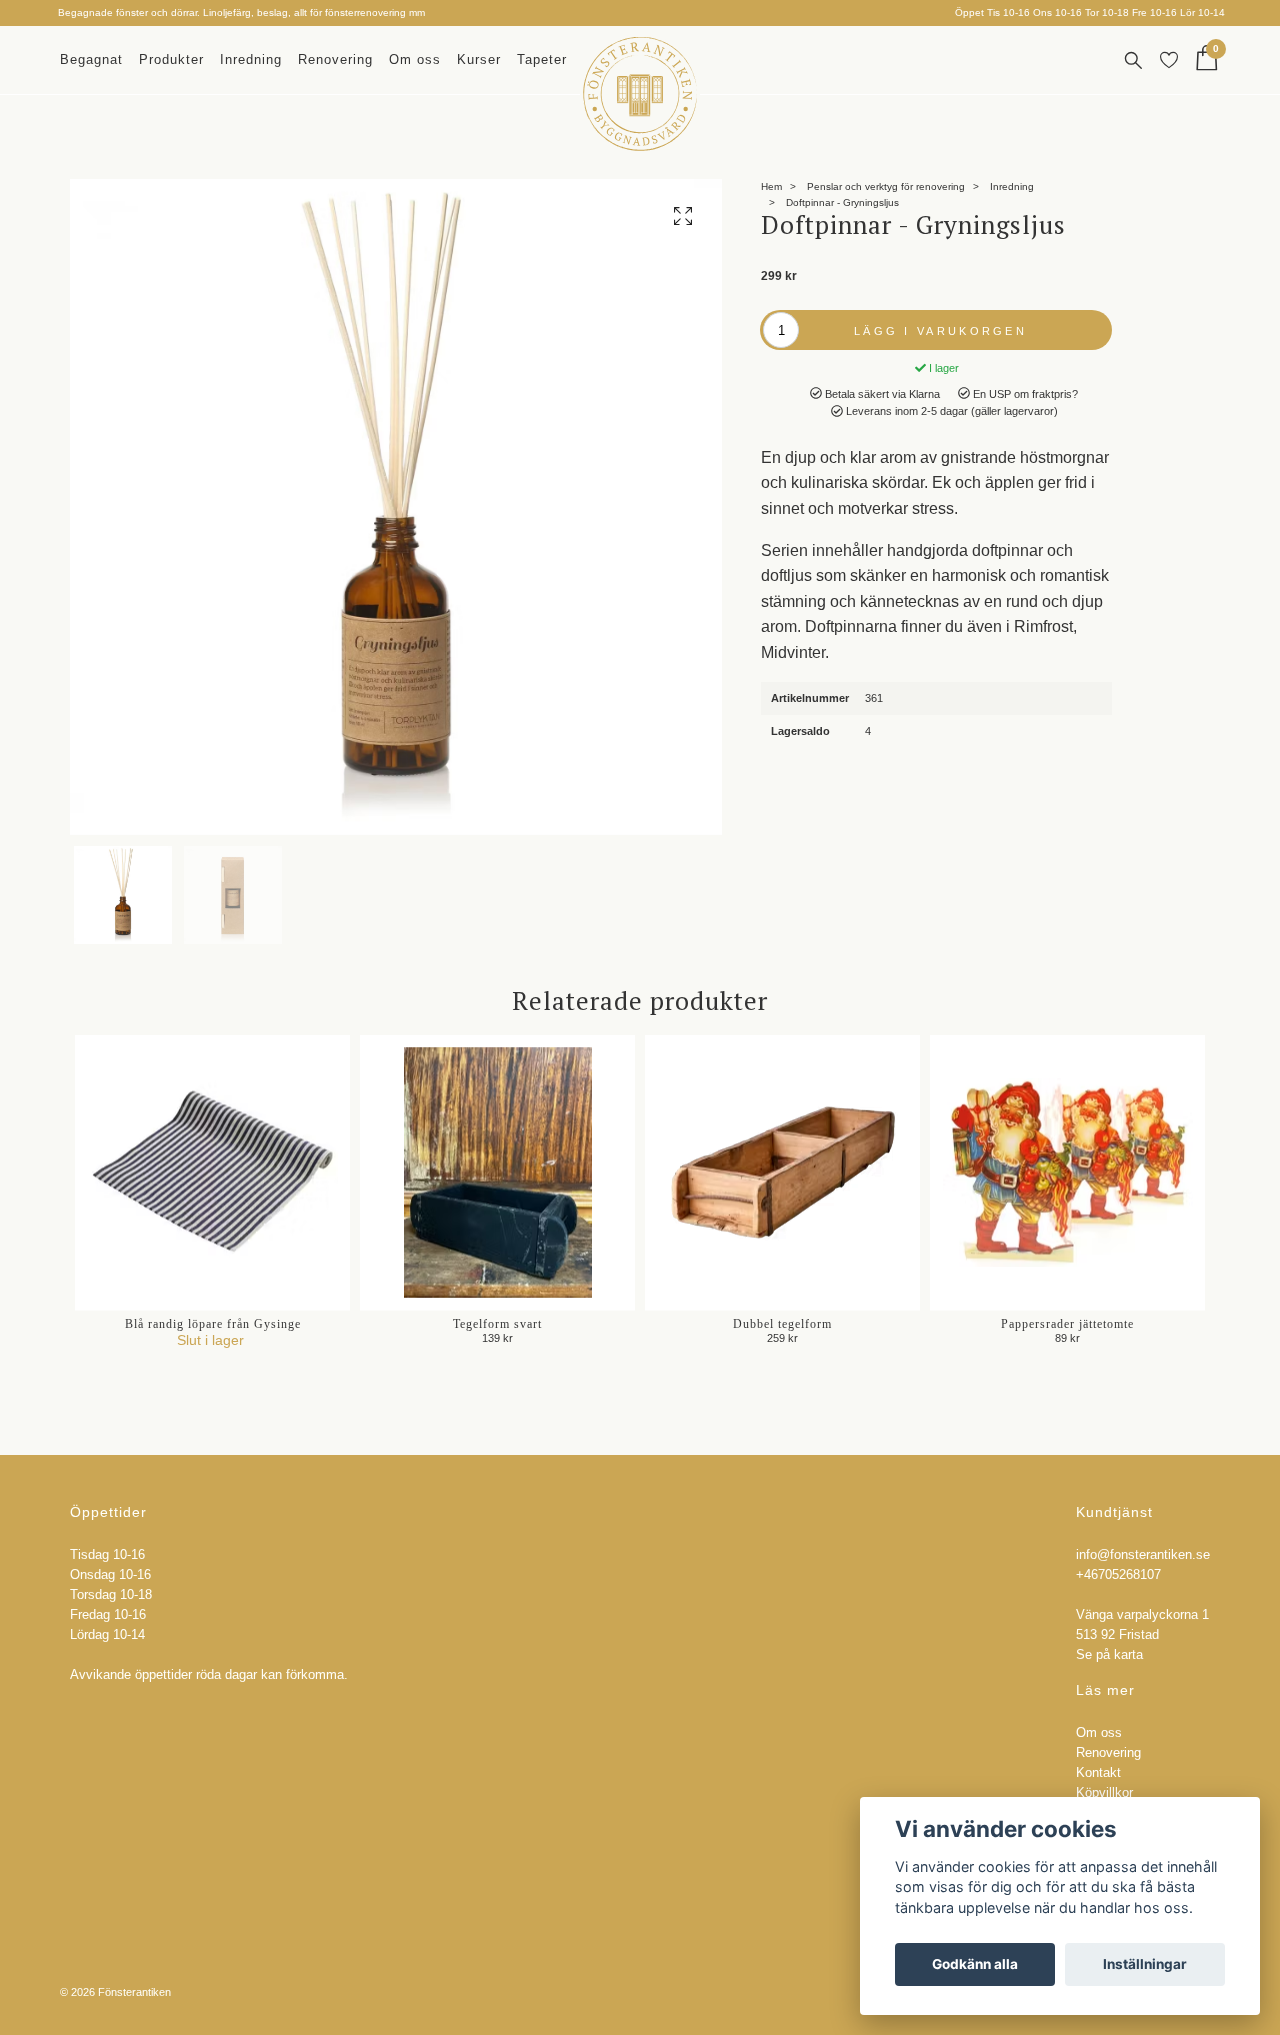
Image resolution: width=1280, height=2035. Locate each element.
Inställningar (1145, 1964)
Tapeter (542, 59)
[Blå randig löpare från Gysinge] (212, 1172)
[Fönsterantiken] (640, 94)
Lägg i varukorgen (940, 331)
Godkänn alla (975, 1964)
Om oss (415, 59)
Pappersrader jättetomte (1067, 1324)
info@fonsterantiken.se (1143, 1555)
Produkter (171, 59)
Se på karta (1109, 1655)
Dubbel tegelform (782, 1324)
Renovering (335, 59)
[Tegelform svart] (497, 1172)
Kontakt (1098, 1773)
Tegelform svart (497, 1324)
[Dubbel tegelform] (782, 1172)
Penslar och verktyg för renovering (886, 186)
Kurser (479, 59)
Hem (771, 186)
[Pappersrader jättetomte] (1067, 1172)
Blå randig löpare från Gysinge (213, 1324)
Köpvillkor (1104, 1793)
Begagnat (91, 59)
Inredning (251, 59)
